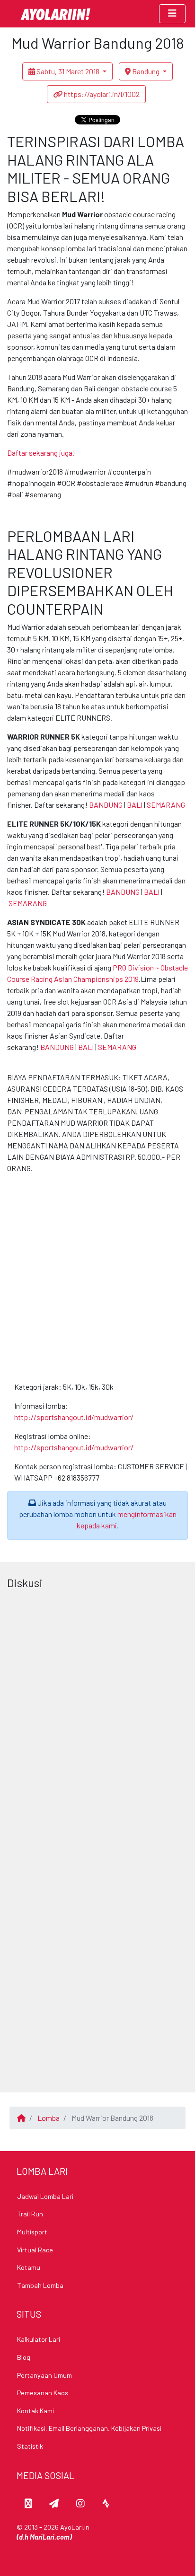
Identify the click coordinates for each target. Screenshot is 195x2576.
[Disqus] (97, 1712)
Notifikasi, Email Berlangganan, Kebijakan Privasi (89, 2428)
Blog (24, 2357)
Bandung (146, 71)
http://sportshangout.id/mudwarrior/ (74, 1417)
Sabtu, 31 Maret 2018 (68, 71)
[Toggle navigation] (172, 14)
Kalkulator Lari (39, 2339)
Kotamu (29, 2267)
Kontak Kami (35, 2411)
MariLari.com (50, 2537)
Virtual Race (35, 2250)
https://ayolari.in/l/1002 (101, 94)
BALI (135, 805)
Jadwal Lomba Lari (45, 2196)
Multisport (32, 2232)
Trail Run (30, 2214)
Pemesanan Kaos (43, 2393)
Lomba (49, 2118)
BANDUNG (106, 805)
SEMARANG (166, 805)
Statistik (30, 2446)
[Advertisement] (97, 1279)
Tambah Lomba (40, 2285)
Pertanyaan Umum (44, 2375)
